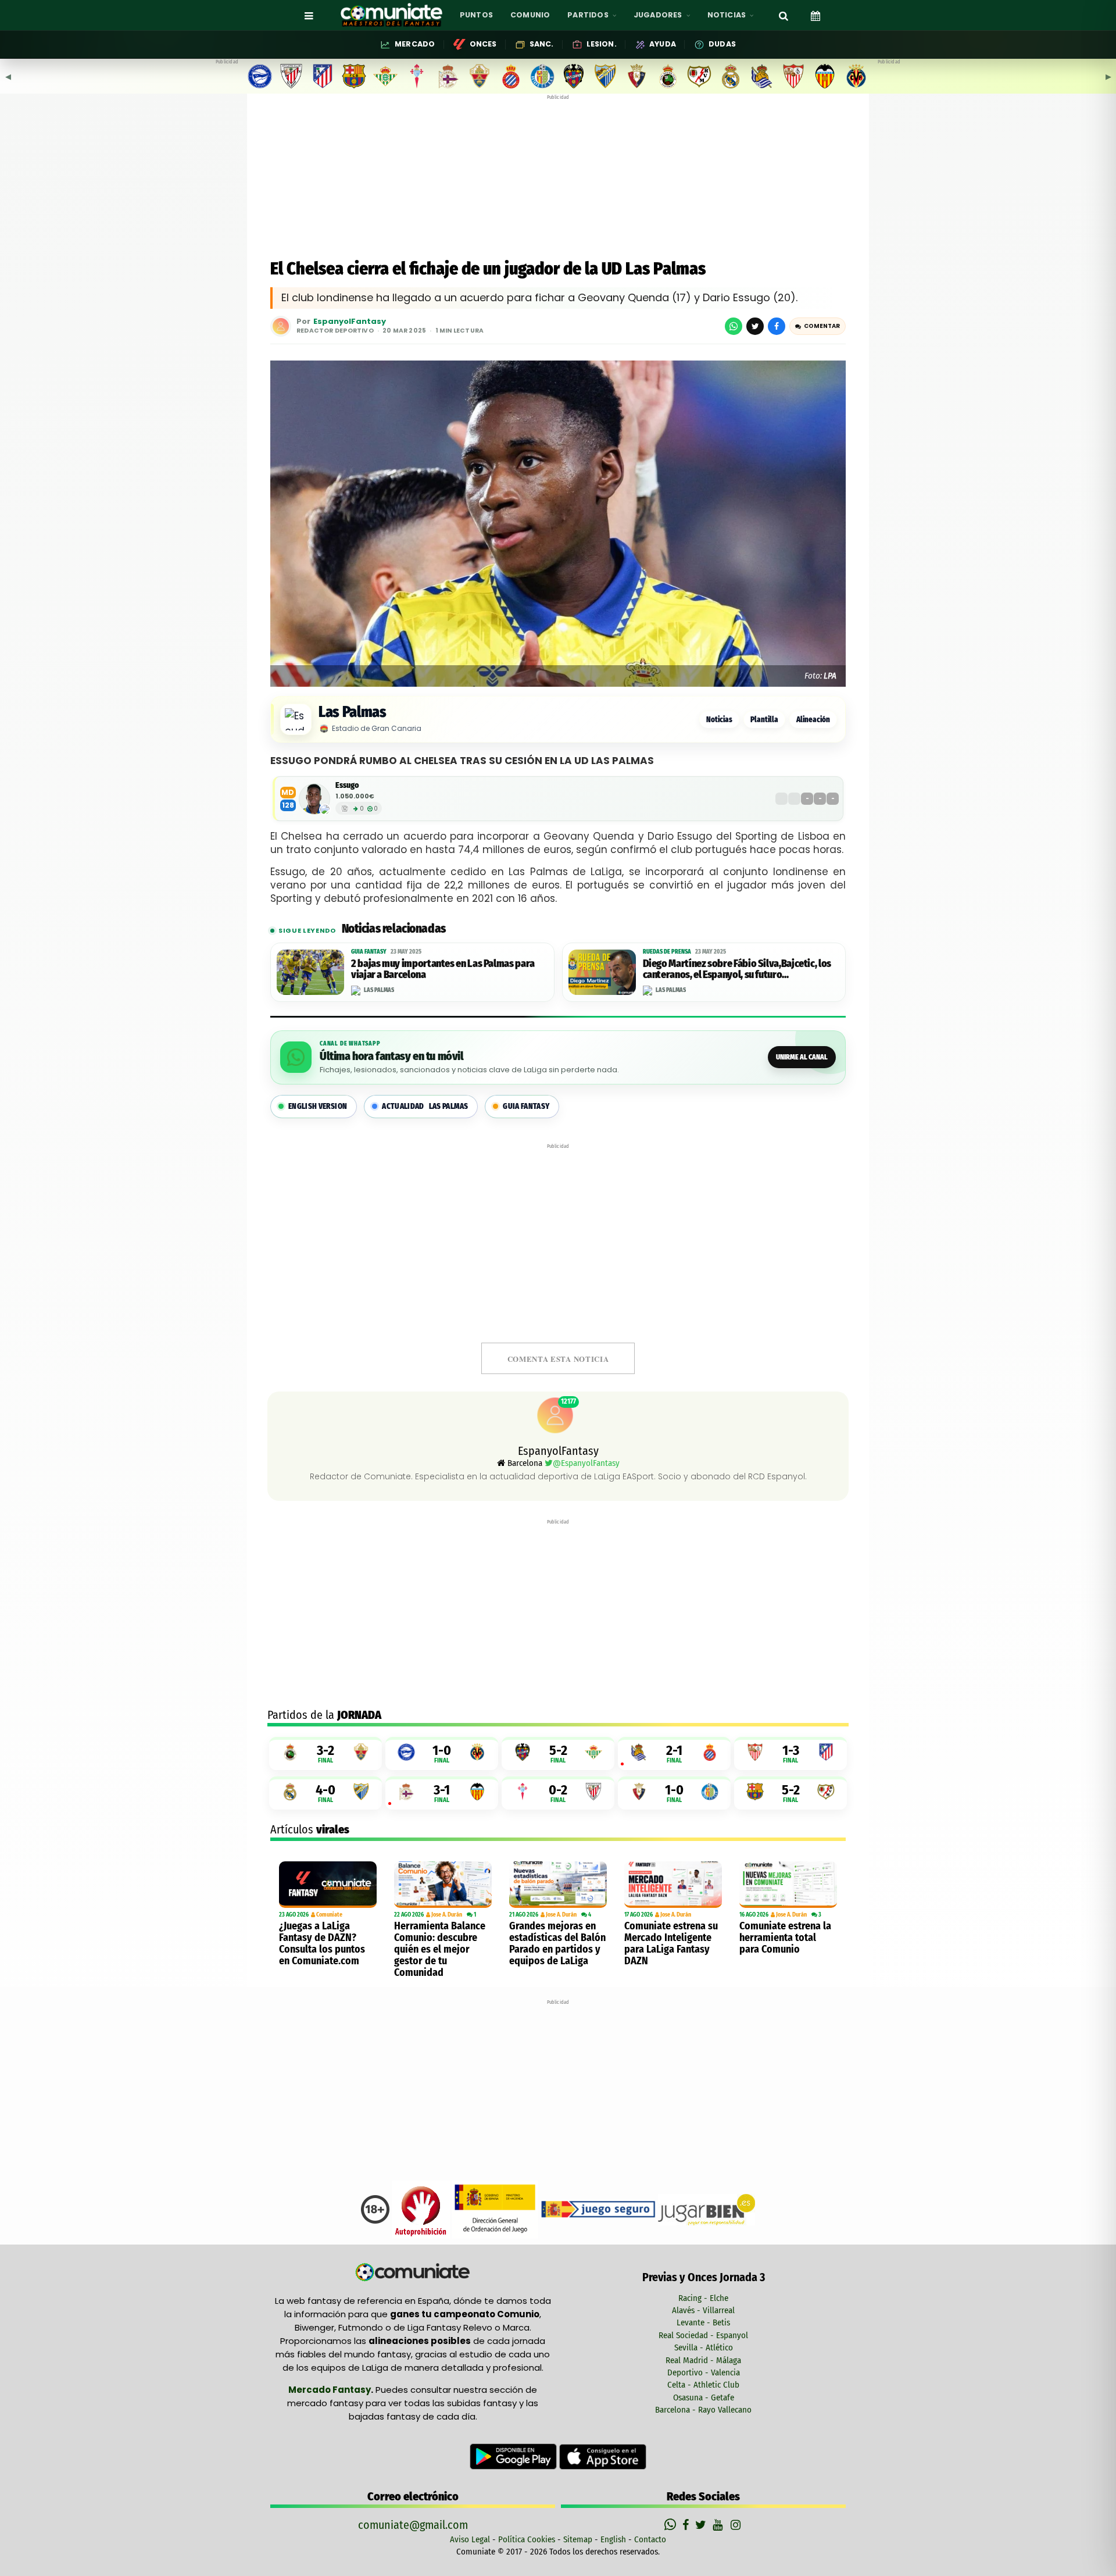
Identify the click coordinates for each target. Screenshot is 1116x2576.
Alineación (813, 720)
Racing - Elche (703, 2298)
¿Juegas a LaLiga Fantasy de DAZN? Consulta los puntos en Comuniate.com (322, 1943)
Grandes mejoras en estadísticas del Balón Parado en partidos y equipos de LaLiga (557, 1943)
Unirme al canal (802, 1057)
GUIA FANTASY (526, 1106)
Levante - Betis (703, 2322)
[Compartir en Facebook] (777, 326)
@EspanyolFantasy (586, 1463)
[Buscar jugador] (784, 15)
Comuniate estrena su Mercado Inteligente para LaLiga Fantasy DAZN (671, 1943)
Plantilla (764, 720)
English (613, 2539)
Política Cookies (527, 2539)
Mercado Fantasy (330, 2390)
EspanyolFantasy (350, 322)
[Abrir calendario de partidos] (815, 15)
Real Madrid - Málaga (703, 2360)
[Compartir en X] (755, 326)
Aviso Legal (470, 2539)
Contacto (650, 2539)
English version (318, 1106)
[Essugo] (314, 799)
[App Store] (603, 2456)
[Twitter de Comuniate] (702, 2525)
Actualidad (425, 1106)
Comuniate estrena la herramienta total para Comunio (785, 1938)
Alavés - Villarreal (703, 2310)
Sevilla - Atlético (704, 2347)
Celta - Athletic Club (703, 2385)
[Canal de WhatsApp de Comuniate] (672, 2525)
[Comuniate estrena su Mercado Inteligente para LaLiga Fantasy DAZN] (673, 1885)
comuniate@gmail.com (413, 2525)
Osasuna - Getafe (704, 2397)
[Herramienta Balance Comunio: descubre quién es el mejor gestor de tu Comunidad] (443, 1885)
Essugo (347, 785)
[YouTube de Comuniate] (720, 2525)
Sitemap (578, 2539)
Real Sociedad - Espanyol (703, 2335)
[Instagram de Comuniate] (736, 2525)
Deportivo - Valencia (704, 2372)
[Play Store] (514, 2456)
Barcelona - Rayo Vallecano (703, 2410)
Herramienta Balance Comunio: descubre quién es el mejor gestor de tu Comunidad (440, 1949)
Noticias (719, 720)
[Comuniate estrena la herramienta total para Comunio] (788, 1885)
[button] (818, 326)
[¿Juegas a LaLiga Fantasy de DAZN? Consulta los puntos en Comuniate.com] (328, 1885)
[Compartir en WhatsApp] (734, 326)
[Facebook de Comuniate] (687, 2525)
